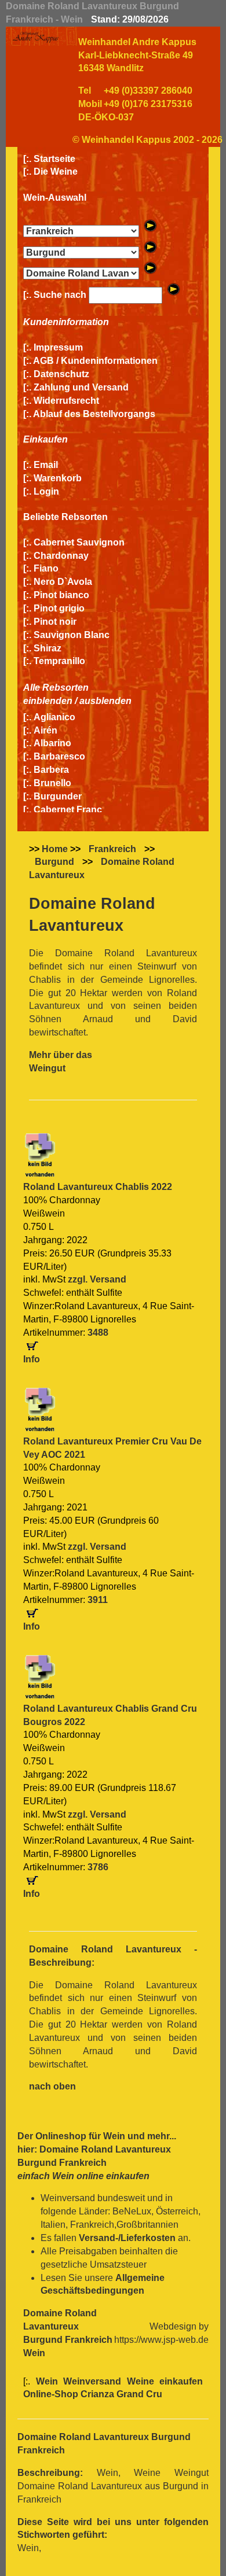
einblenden (48, 701)
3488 (98, 1333)
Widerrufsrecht (66, 401)
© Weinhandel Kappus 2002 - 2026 (147, 140)
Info (32, 1359)
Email (46, 465)
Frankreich (112, 849)
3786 (98, 1867)
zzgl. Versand (97, 1279)
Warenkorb (58, 478)
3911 (98, 1600)
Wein (114, 2136)
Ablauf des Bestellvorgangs (94, 414)
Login (46, 491)
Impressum (58, 347)
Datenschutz (61, 374)
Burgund (54, 862)
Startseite (54, 159)
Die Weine (56, 172)
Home (55, 849)
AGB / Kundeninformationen (95, 361)
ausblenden (105, 701)
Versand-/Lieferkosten (127, 2238)
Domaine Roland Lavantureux (102, 868)
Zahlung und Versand (81, 387)
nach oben (52, 2086)
